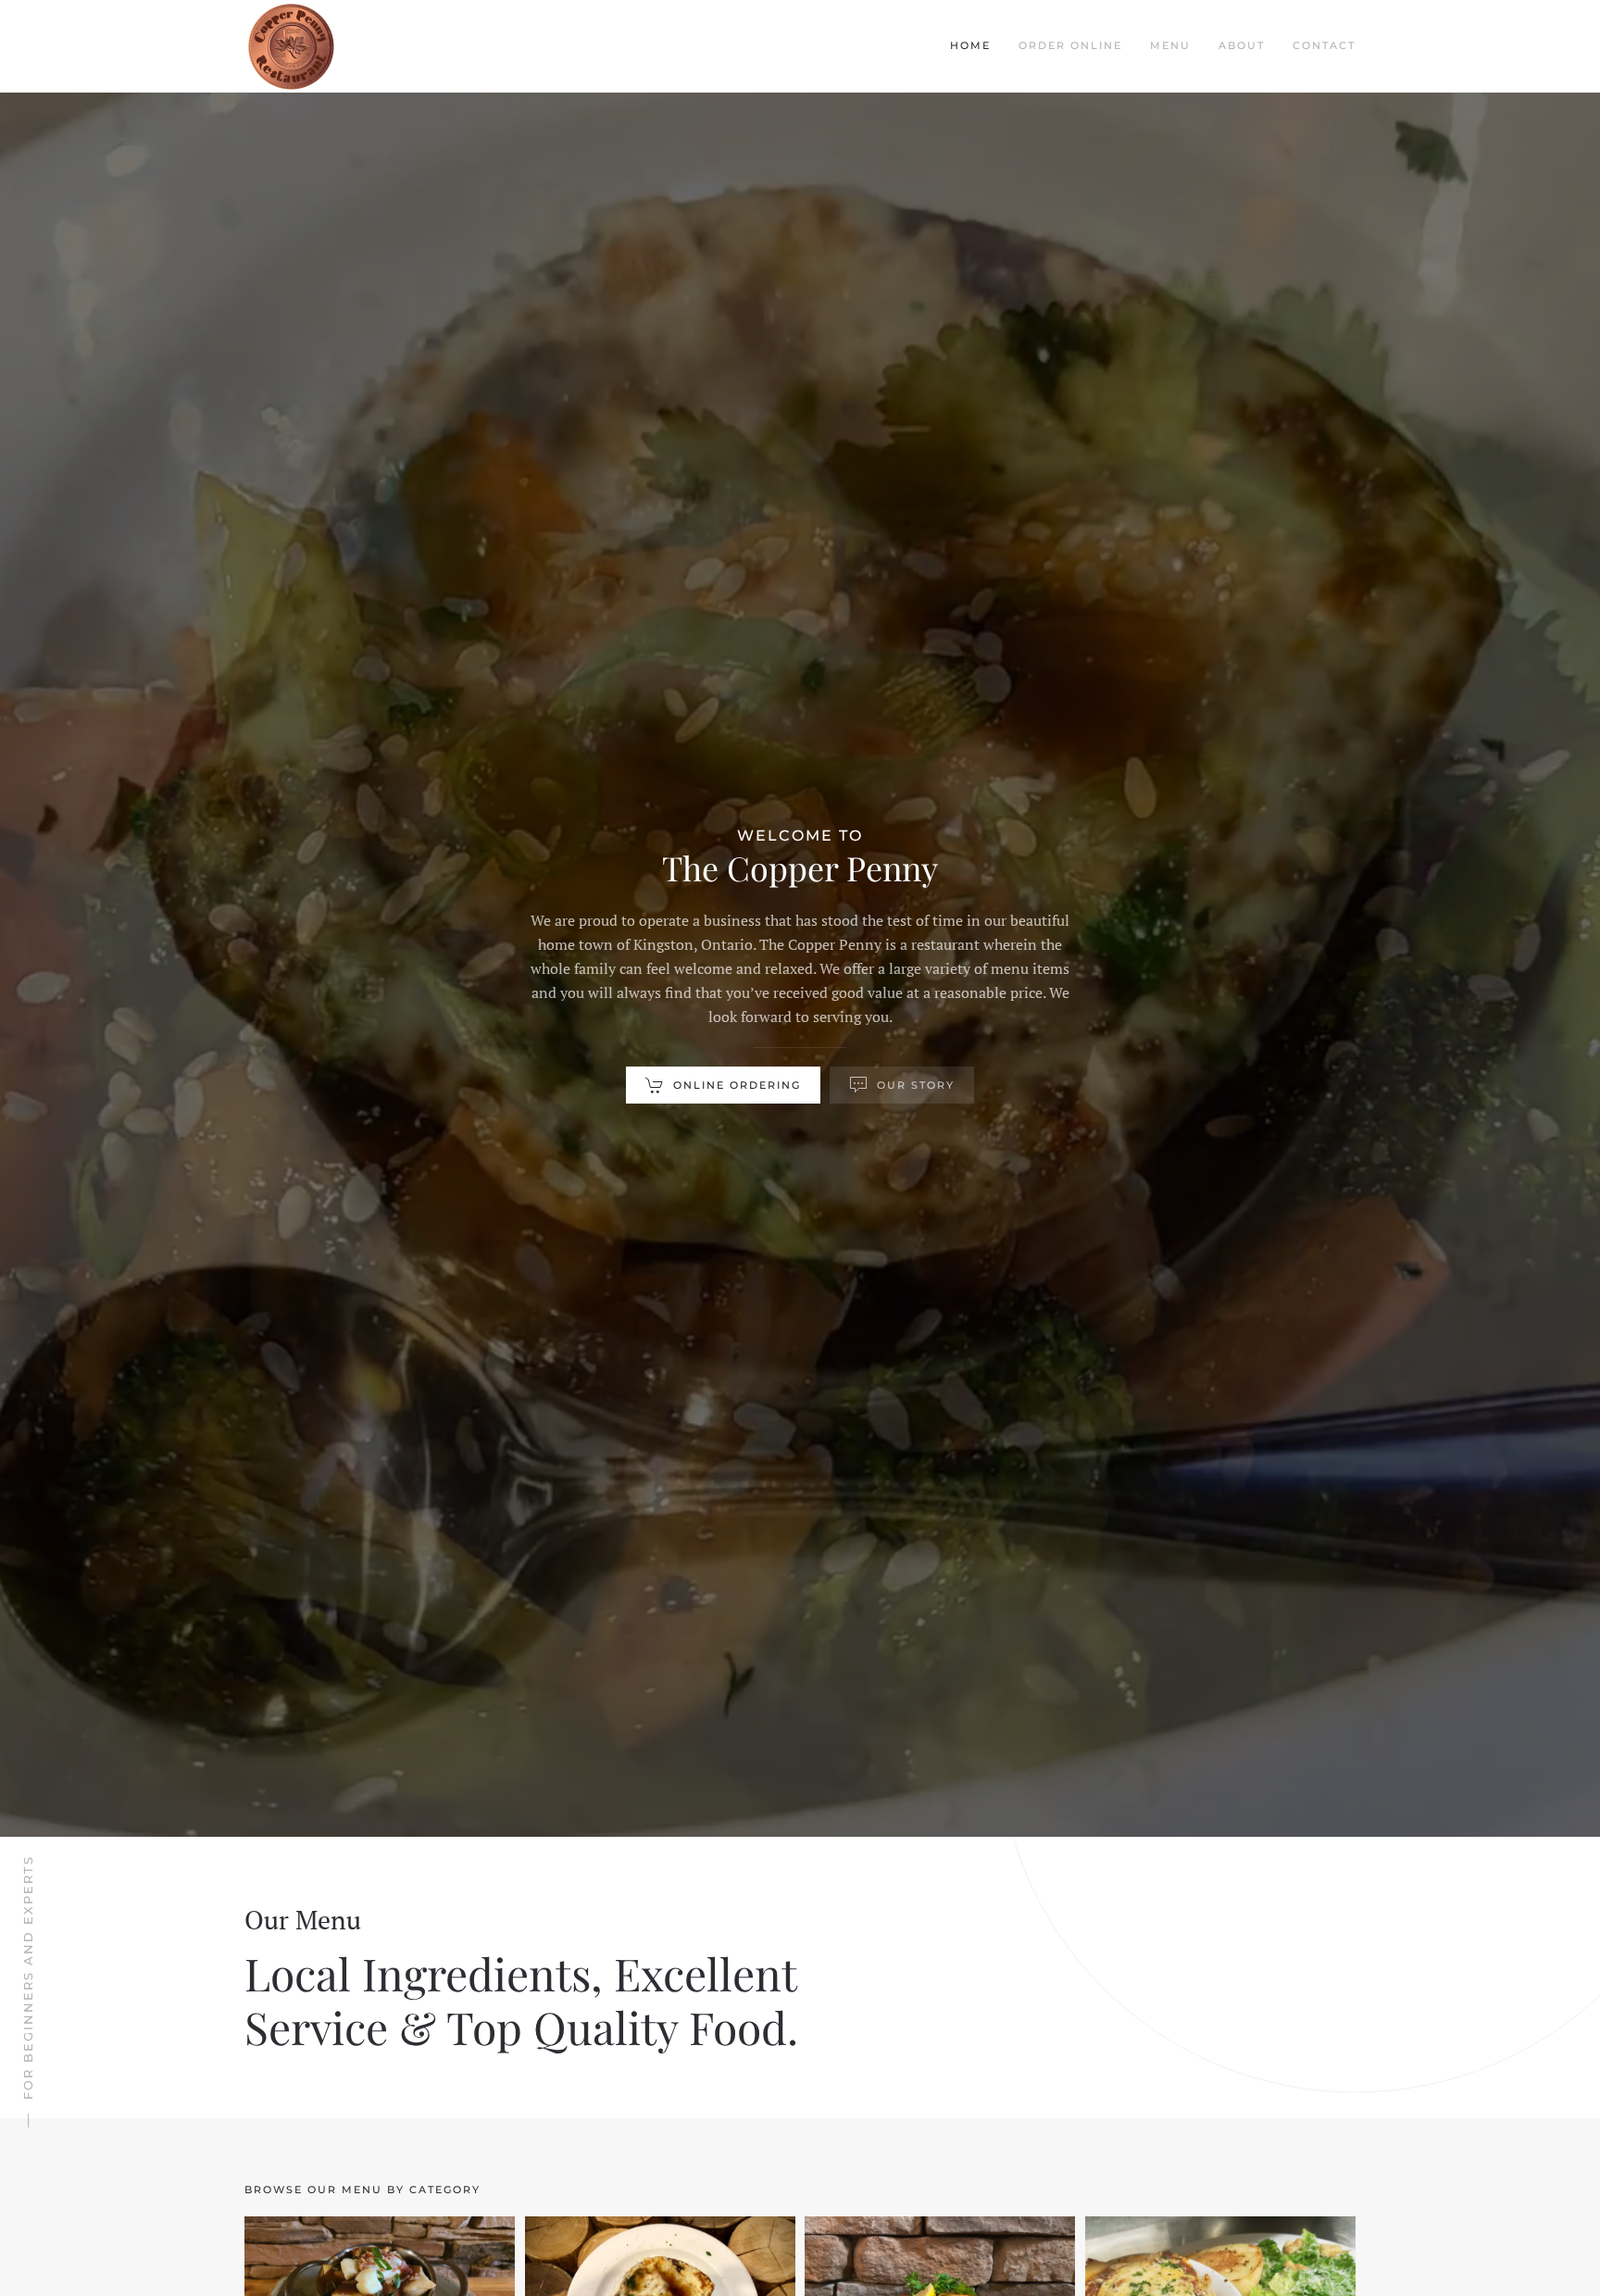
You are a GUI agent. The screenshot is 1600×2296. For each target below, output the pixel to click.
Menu (1170, 45)
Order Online (1070, 45)
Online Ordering (737, 1085)
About (1242, 45)
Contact (1324, 45)
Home (970, 45)
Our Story (916, 1085)
